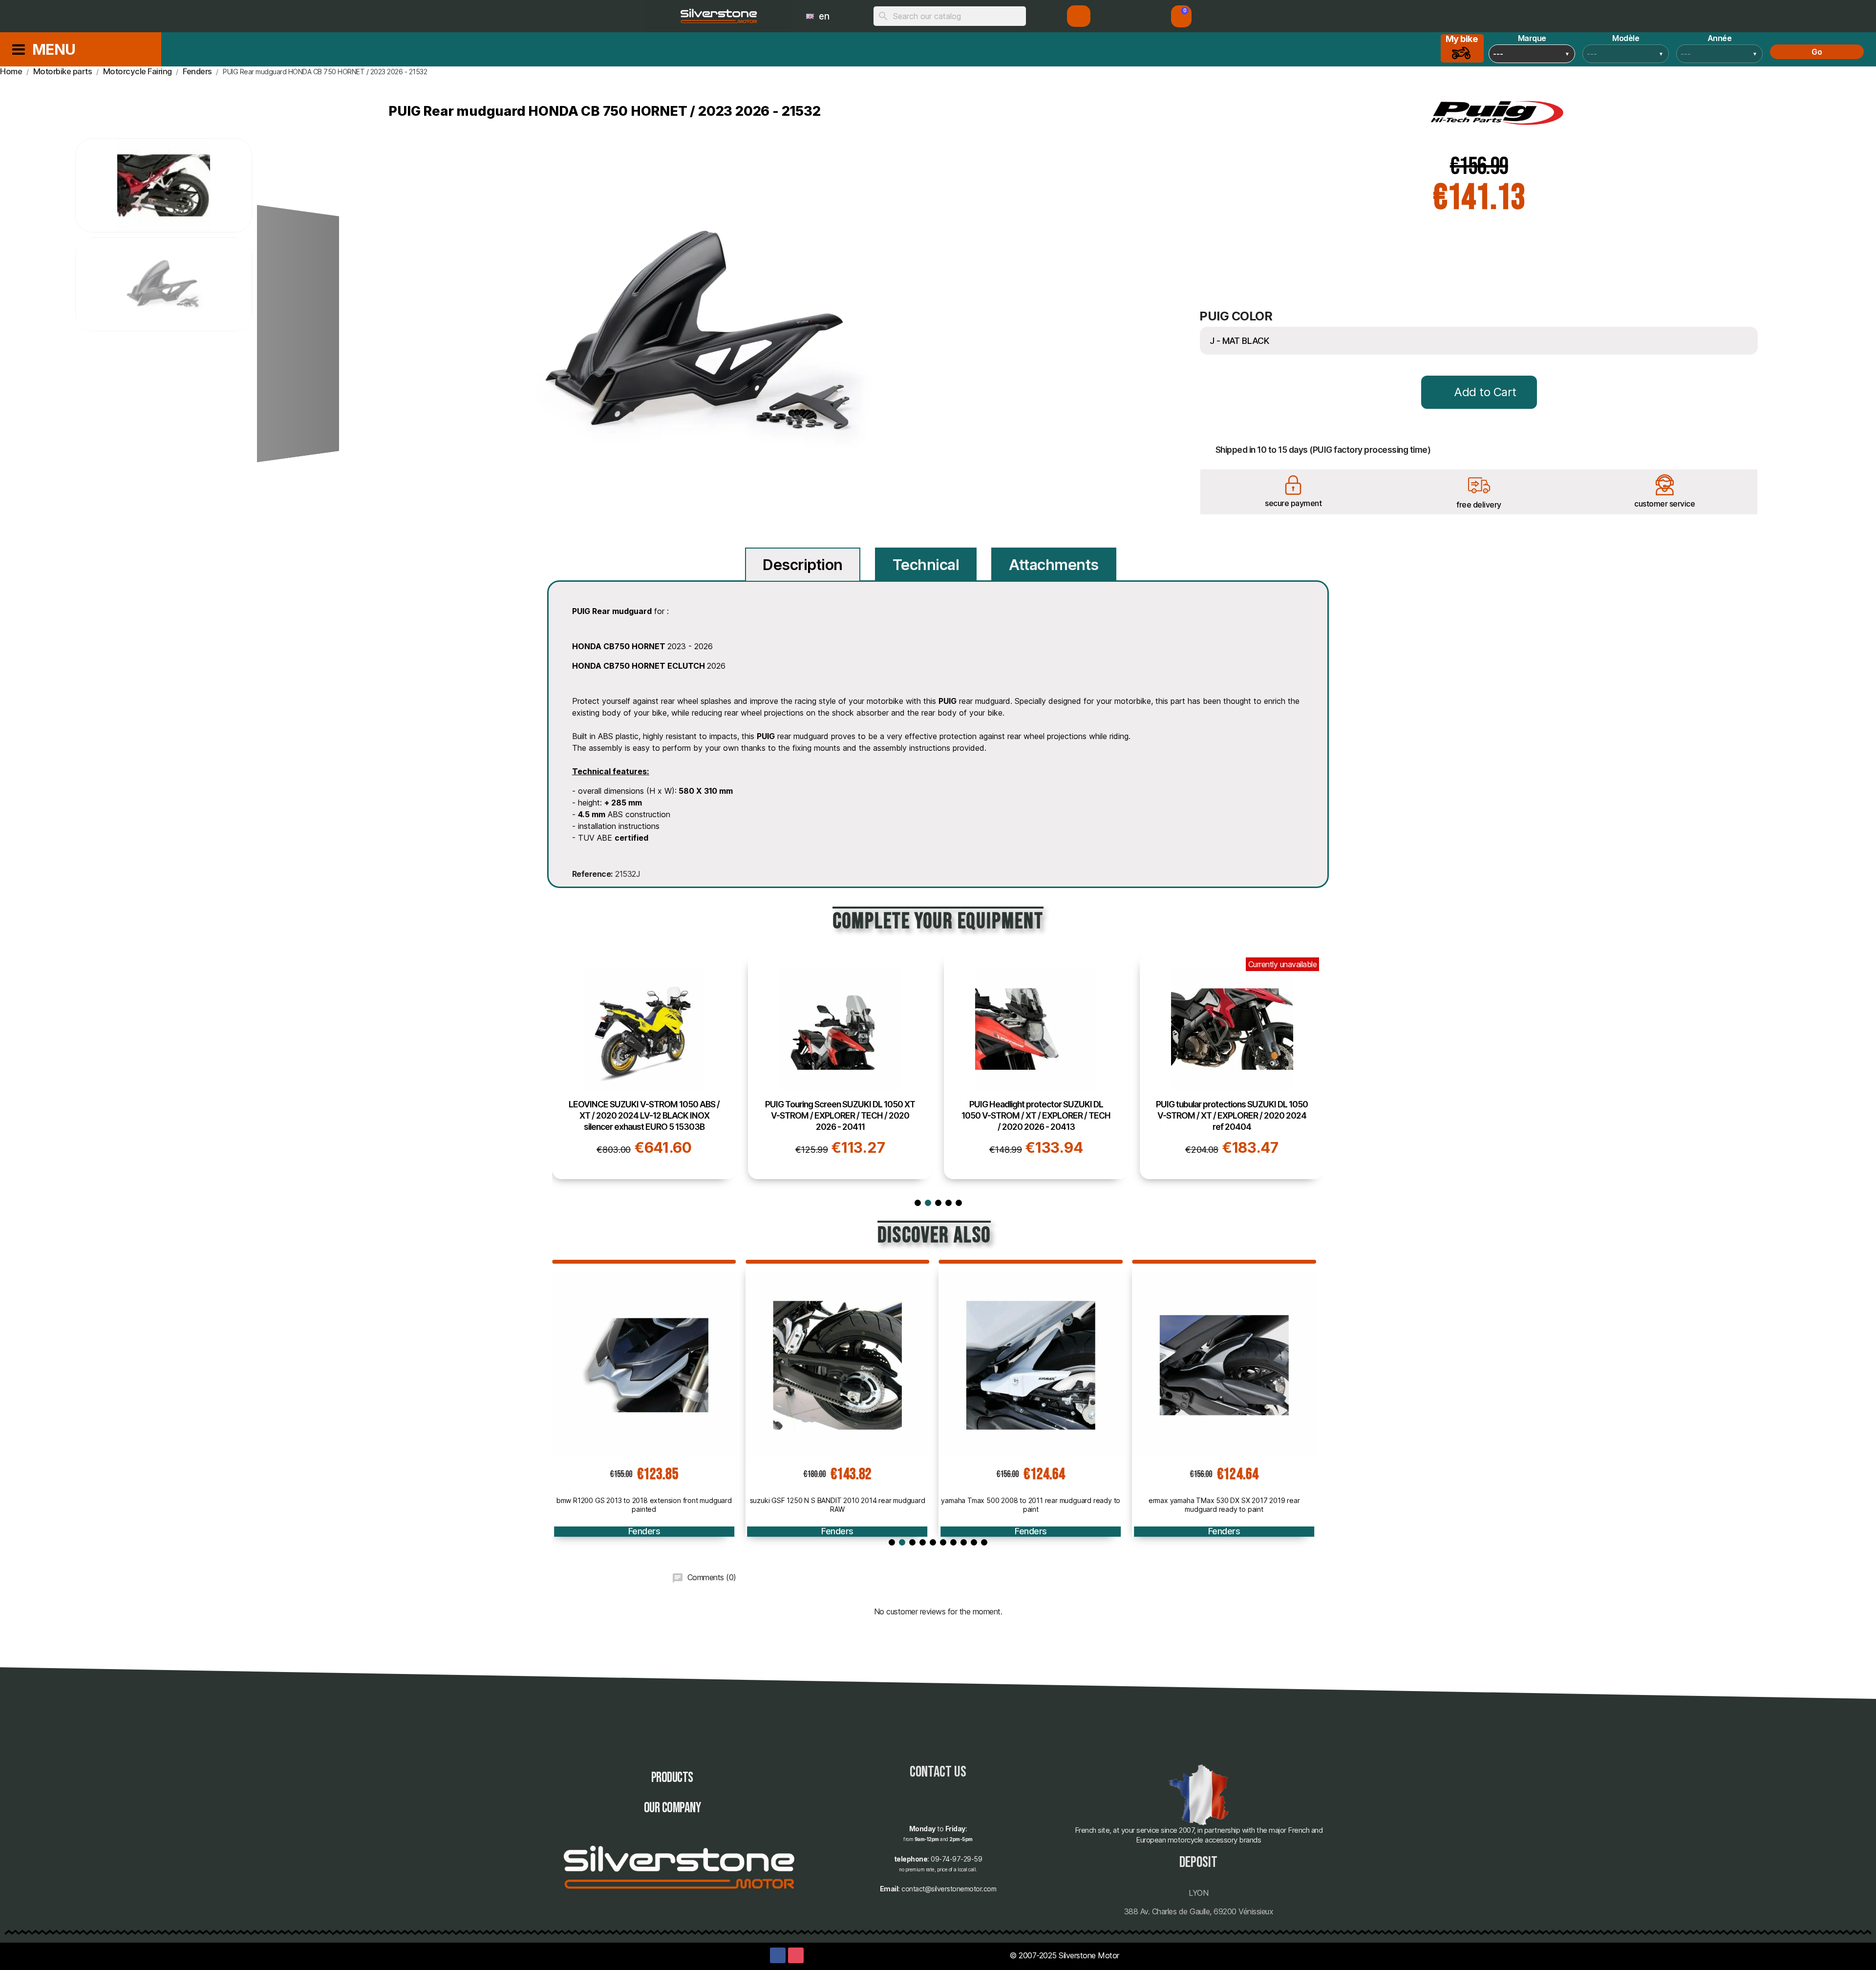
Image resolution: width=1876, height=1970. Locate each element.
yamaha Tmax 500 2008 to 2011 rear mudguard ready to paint (838, 1505)
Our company (672, 1808)
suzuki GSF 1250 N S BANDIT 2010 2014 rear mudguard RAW (644, 1505)
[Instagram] (796, 1955)
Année (1720, 38)
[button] (1181, 16)
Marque (1532, 38)
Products (672, 1778)
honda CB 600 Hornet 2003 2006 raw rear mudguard (1224, 1500)
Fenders (644, 1531)
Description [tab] (803, 565)
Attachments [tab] (1054, 565)
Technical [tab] (926, 565)
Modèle (1626, 38)
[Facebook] (778, 1955)
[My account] (1079, 16)
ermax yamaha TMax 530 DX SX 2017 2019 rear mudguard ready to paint (1031, 1505)
